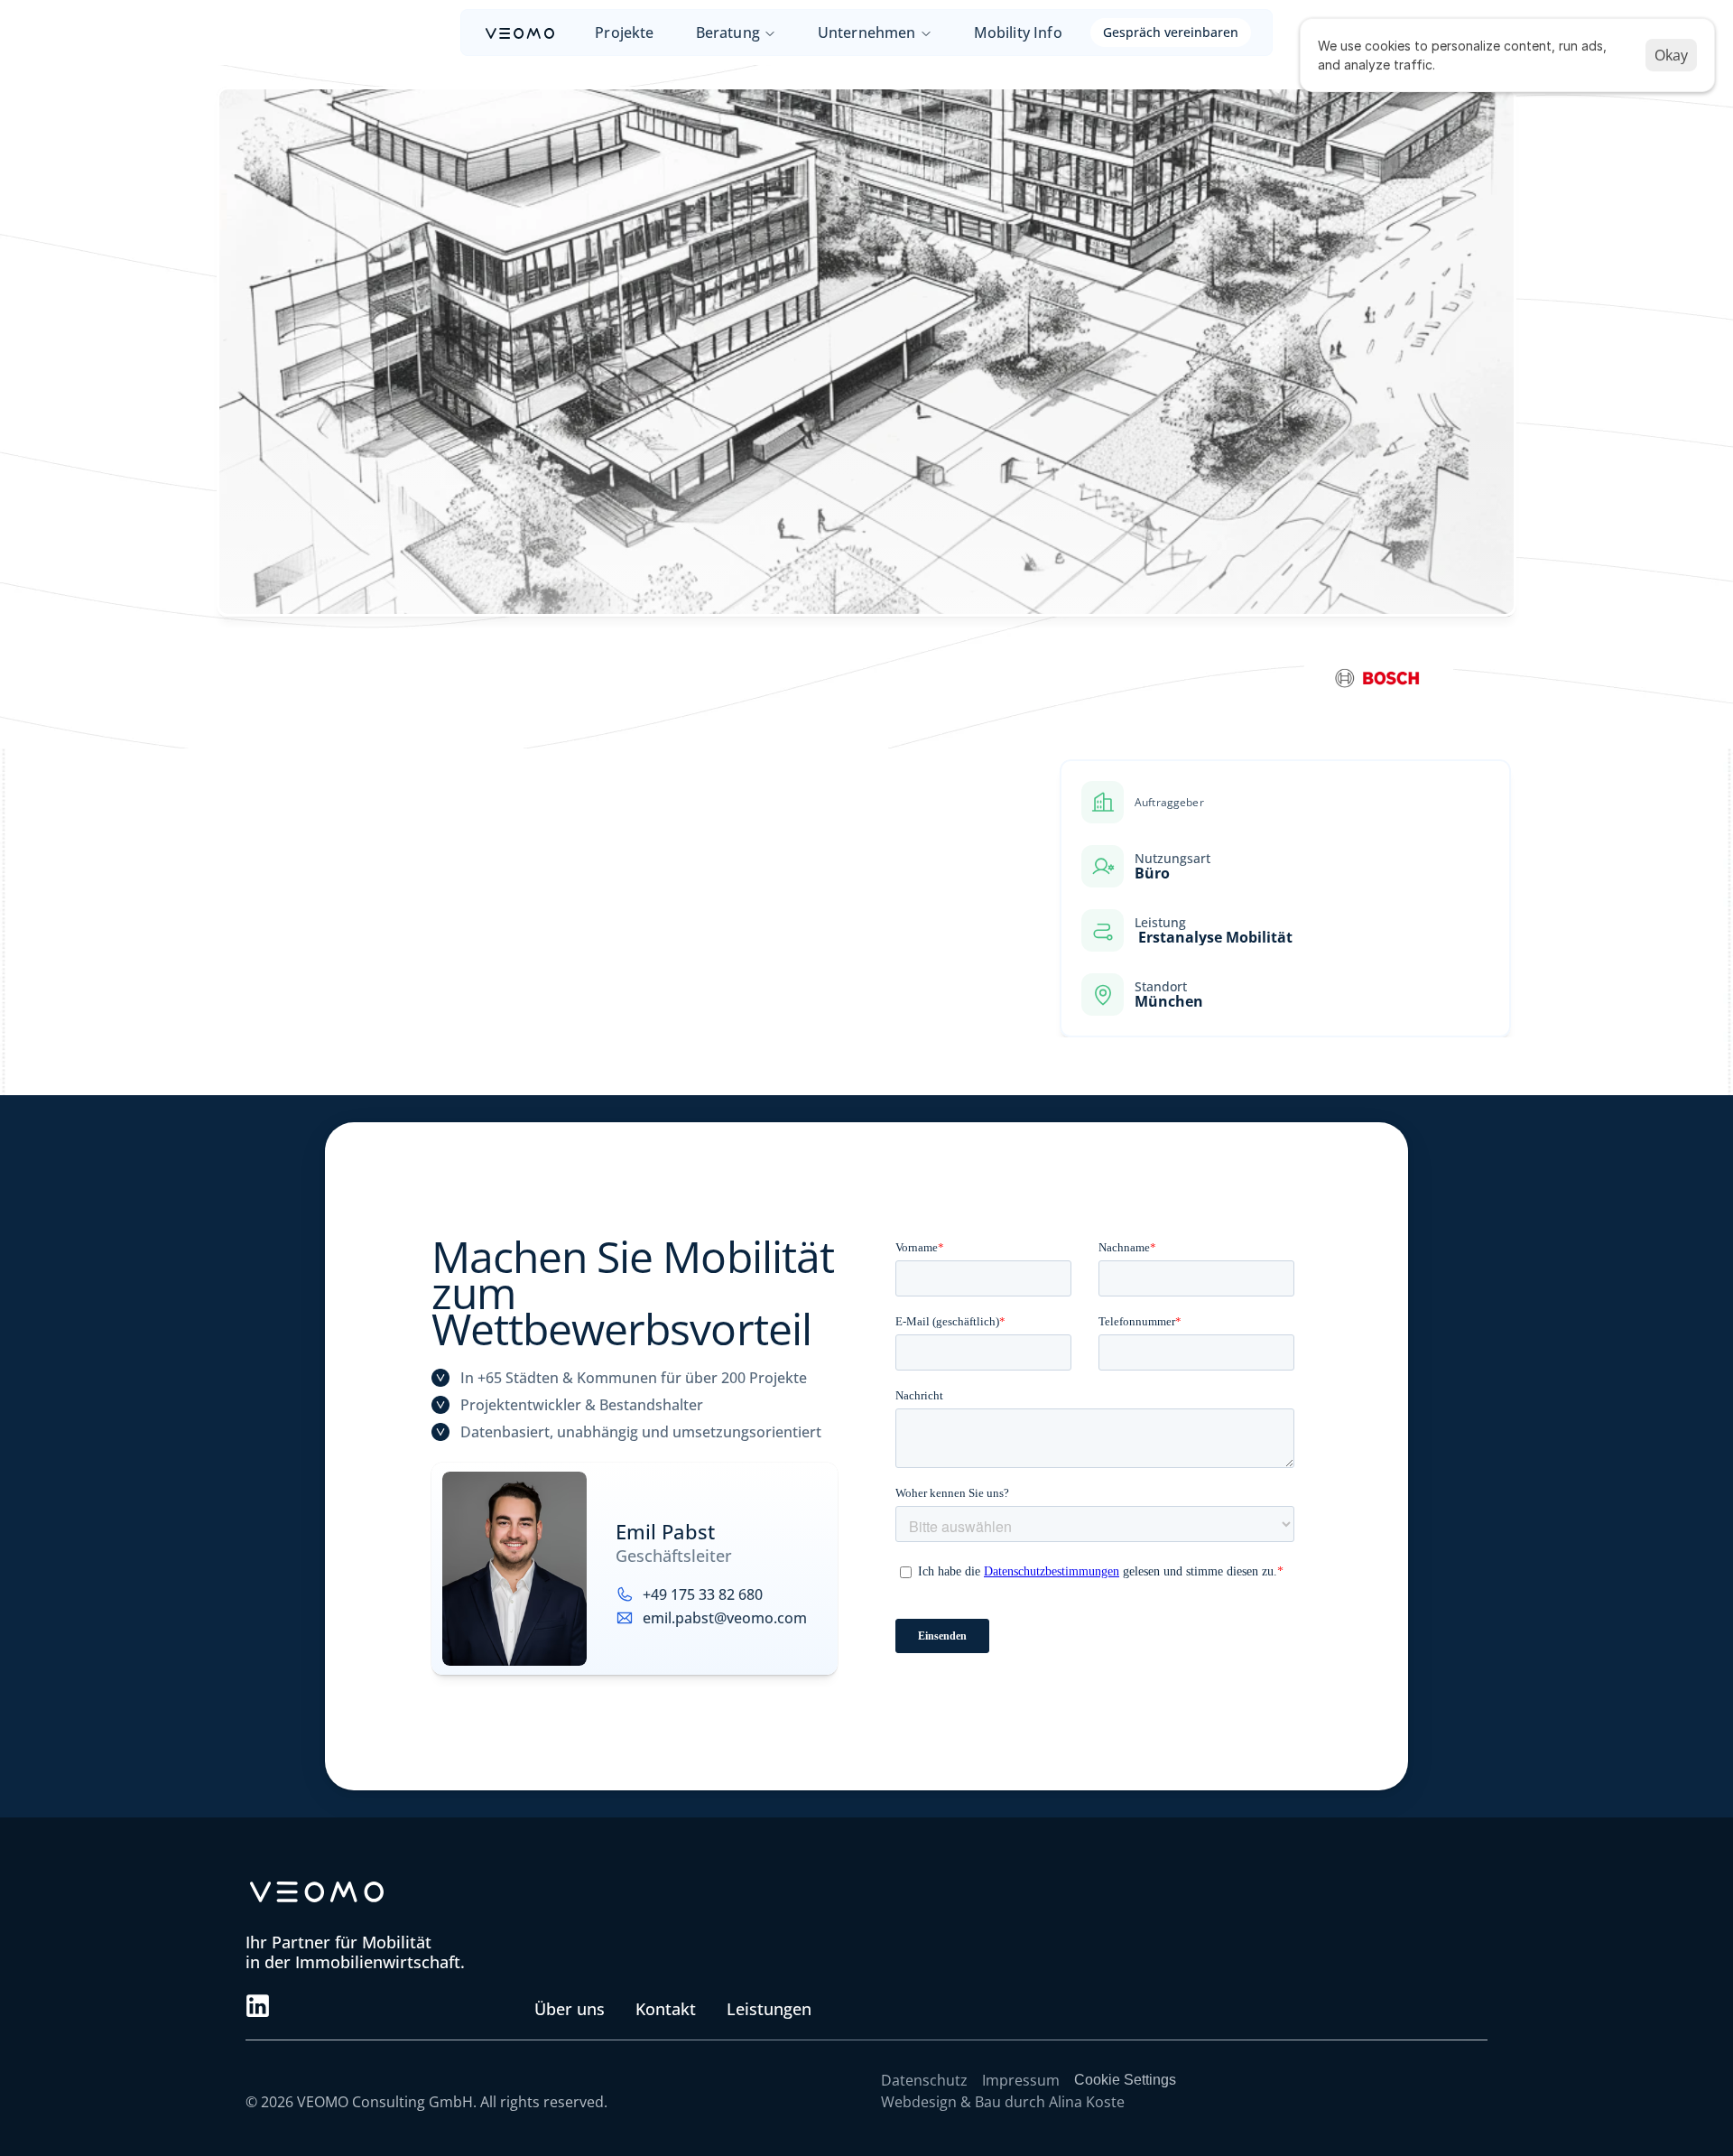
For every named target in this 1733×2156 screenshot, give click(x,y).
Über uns (570, 2009)
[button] (258, 2006)
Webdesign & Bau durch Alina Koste (1003, 2102)
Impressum (1021, 2080)
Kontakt (666, 2009)
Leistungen (769, 2009)
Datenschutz (924, 2080)
